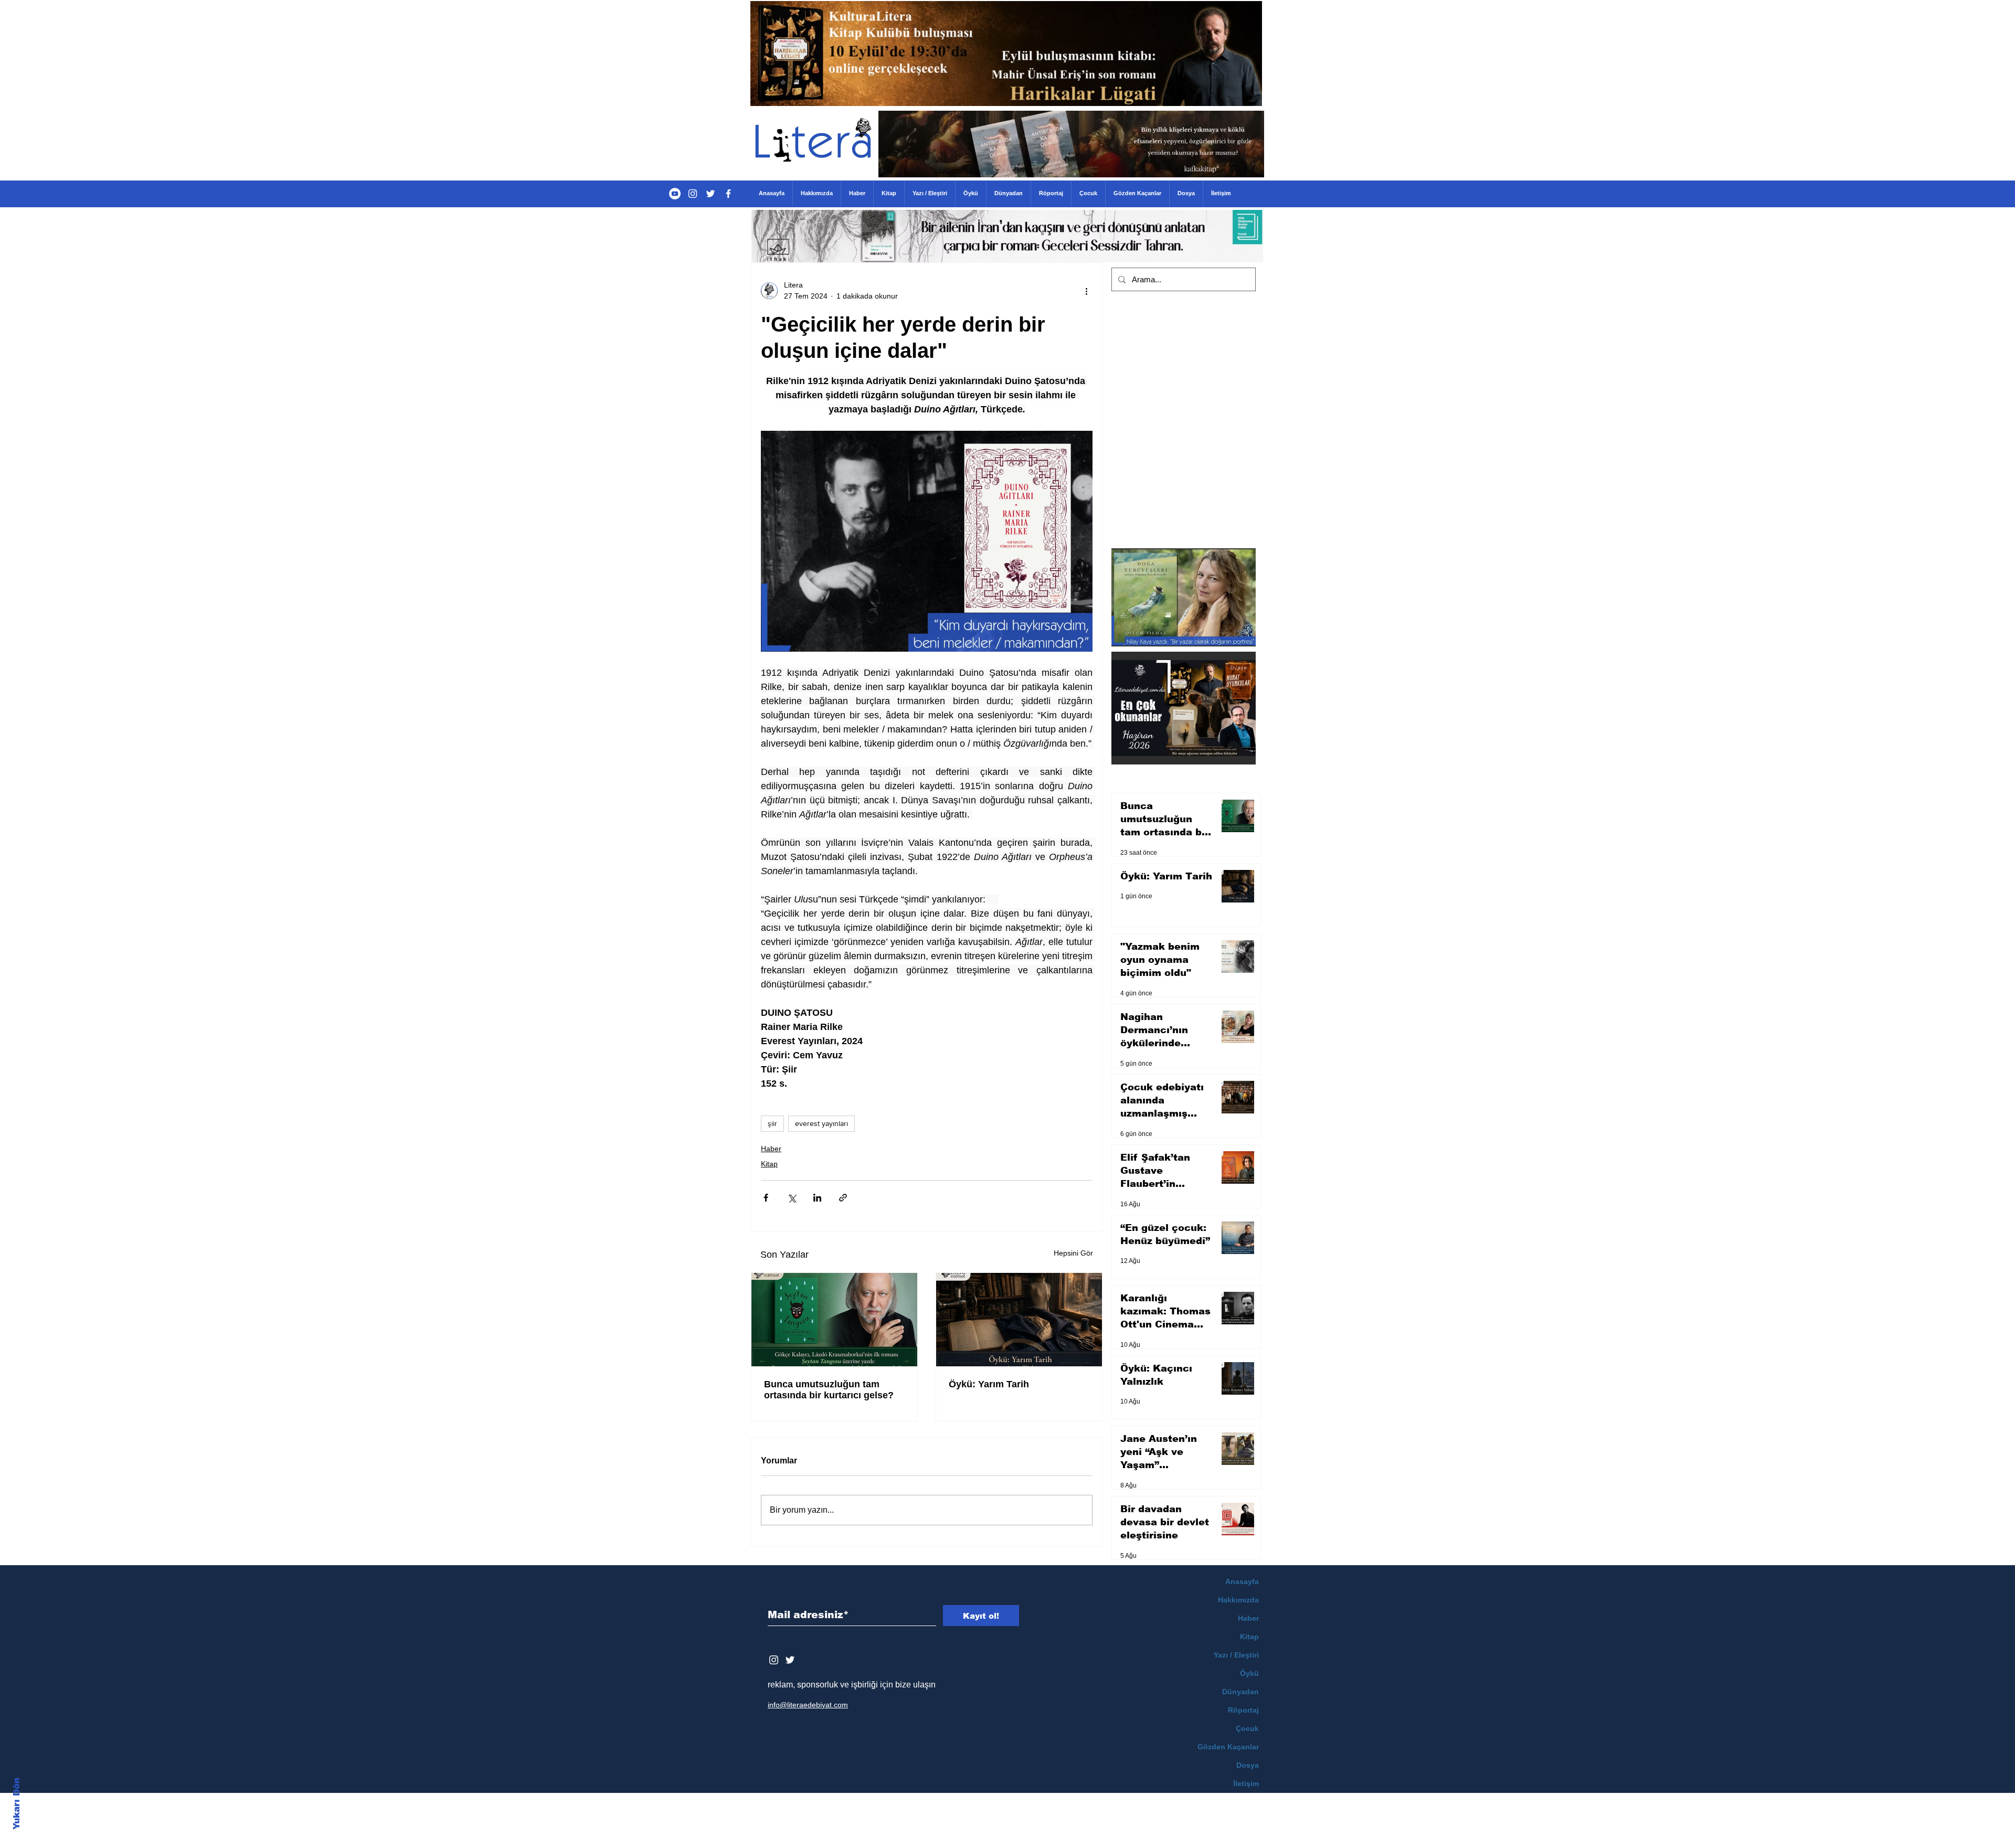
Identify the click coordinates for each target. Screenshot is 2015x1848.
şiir (772, 1123)
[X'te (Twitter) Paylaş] (792, 1198)
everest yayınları (821, 1123)
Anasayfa (1242, 1581)
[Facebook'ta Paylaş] (766, 1198)
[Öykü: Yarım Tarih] (1019, 1320)
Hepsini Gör (1073, 1253)
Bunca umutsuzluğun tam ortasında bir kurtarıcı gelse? (829, 1390)
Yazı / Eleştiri (1236, 1655)
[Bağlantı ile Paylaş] (843, 1198)
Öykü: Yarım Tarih (989, 1384)
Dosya (1248, 1765)
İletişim (1246, 1783)
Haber (771, 1149)
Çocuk (1247, 1728)
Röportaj (1243, 1710)
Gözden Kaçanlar (1228, 1747)
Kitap (769, 1164)
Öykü (1249, 1673)
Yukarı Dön (17, 1804)
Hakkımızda (1238, 1600)
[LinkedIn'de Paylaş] (817, 1198)
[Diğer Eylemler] (1086, 291)
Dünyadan (1240, 1692)
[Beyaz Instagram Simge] (774, 1660)
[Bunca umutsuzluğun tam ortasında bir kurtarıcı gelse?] (834, 1320)
